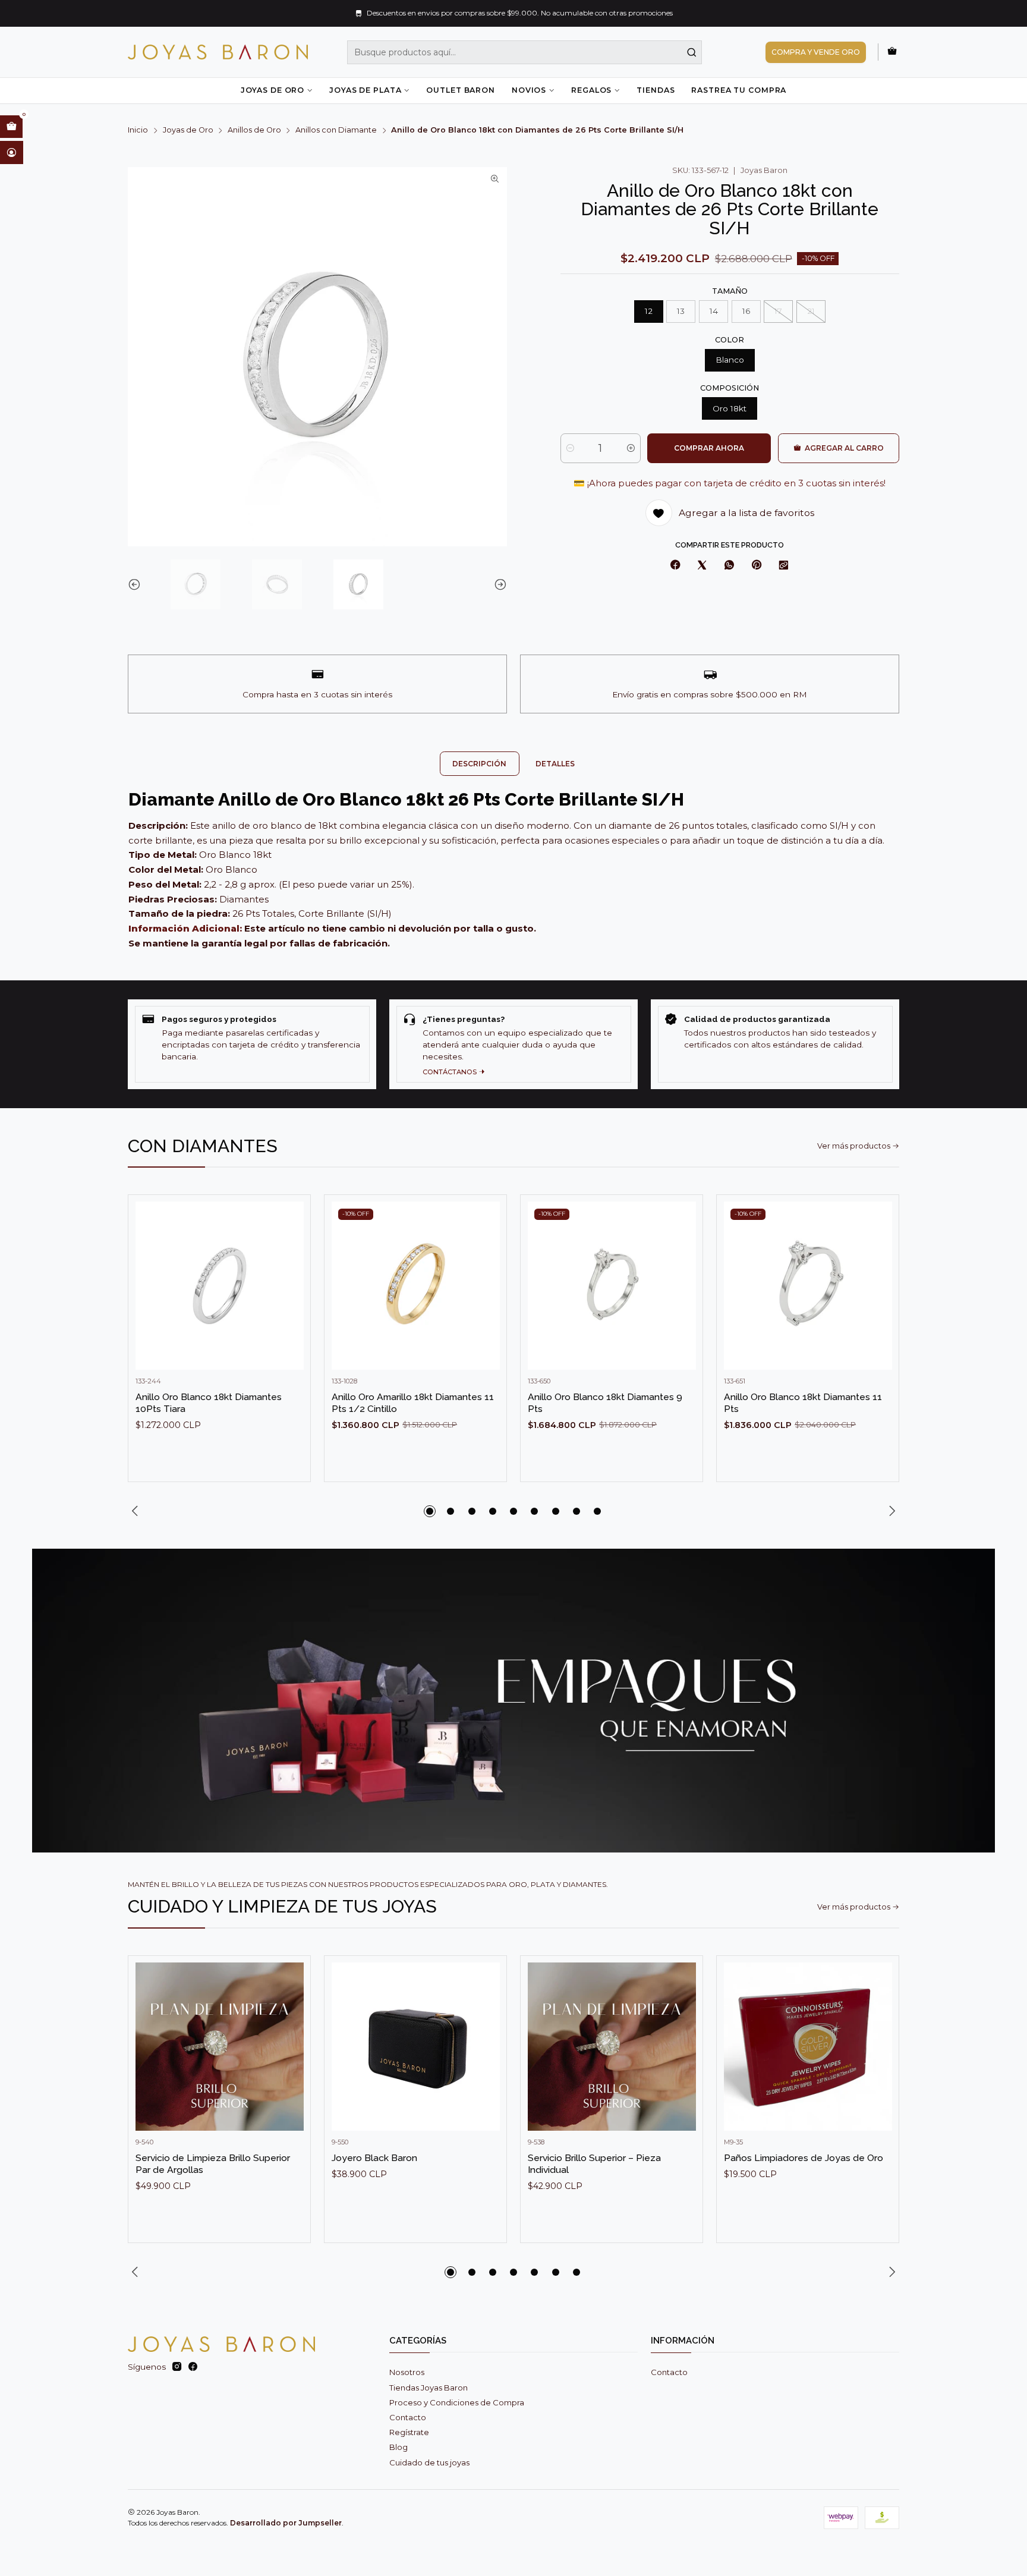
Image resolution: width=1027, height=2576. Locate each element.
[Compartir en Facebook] (675, 566)
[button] (430, 1511)
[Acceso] (12, 152)
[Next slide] (498, 584)
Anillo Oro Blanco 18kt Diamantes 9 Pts (605, 1403)
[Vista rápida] (290, 1297)
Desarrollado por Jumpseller (286, 2523)
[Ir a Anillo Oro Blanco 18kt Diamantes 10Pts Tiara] (220, 1286)
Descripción (479, 764)
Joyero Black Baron (374, 2158)
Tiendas (656, 90)
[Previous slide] (137, 584)
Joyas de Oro (272, 90)
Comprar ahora (709, 448)
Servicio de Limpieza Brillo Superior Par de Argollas (213, 2164)
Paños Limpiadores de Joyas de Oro (804, 2158)
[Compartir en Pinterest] (756, 566)
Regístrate (409, 2432)
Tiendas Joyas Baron (429, 2388)
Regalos (591, 90)
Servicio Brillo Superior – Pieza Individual (594, 2164)
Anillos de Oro (254, 130)
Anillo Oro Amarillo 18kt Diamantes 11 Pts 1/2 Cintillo (413, 1403)
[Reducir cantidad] (570, 448)
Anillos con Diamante (336, 130)
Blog (398, 2447)
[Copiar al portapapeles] (784, 566)
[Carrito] (892, 52)
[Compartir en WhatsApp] (729, 566)
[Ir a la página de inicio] (218, 52)
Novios (529, 90)
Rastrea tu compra (739, 90)
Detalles (555, 764)
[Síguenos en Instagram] (177, 2367)
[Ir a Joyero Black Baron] (416, 2047)
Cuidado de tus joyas (429, 2462)
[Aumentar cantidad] (631, 448)
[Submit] (692, 52)
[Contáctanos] (513, 1044)
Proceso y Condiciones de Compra (457, 2402)
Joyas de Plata (365, 90)
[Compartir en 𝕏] (702, 566)
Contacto (408, 2417)
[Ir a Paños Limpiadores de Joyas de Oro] (808, 2047)
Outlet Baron (460, 90)
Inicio (138, 130)
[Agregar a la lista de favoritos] (290, 1268)
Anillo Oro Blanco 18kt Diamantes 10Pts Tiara (209, 1403)
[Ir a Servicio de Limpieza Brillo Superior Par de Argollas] (220, 2047)
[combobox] (525, 52)
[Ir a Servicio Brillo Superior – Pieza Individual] (612, 2047)
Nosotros (407, 2372)
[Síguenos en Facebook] (193, 2367)
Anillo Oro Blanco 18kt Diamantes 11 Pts (803, 1403)
